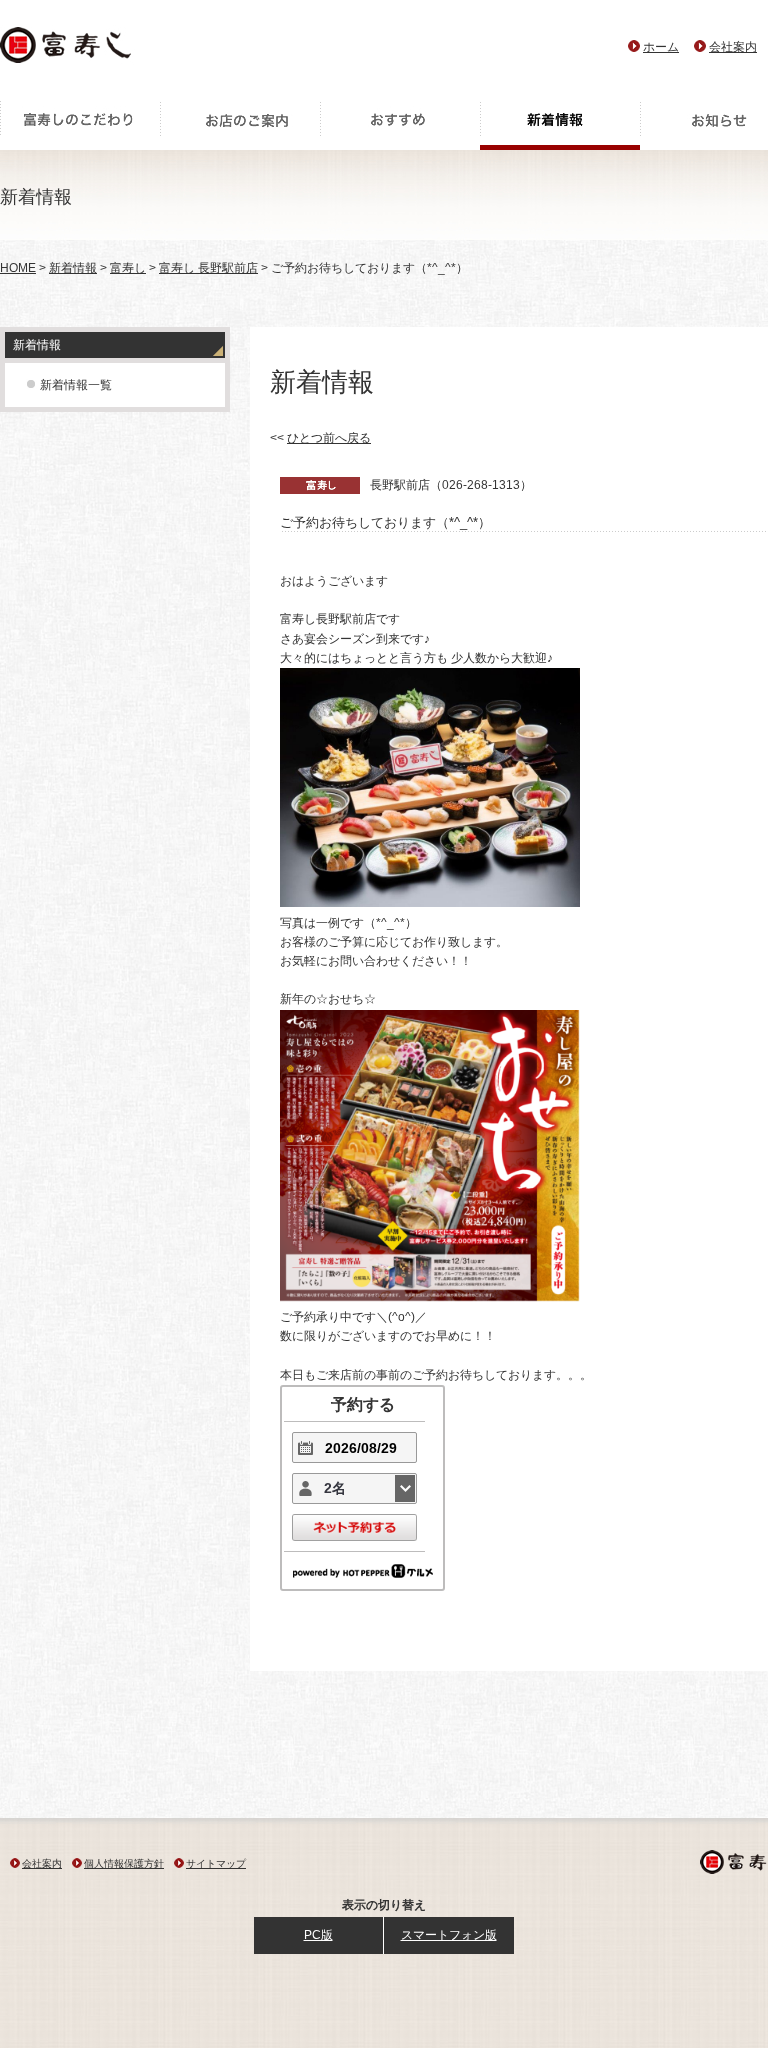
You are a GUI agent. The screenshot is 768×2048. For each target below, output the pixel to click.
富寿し (128, 268)
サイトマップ (216, 1863)
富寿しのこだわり (80, 125)
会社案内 (733, 47)
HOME (18, 268)
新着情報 (560, 125)
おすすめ (400, 125)
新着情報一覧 (76, 385)
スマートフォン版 (449, 1935)
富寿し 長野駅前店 (208, 268)
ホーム (661, 47)
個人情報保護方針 (124, 1863)
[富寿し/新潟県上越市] (67, 50)
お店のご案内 (240, 125)
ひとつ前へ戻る (329, 438)
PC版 (318, 1935)
